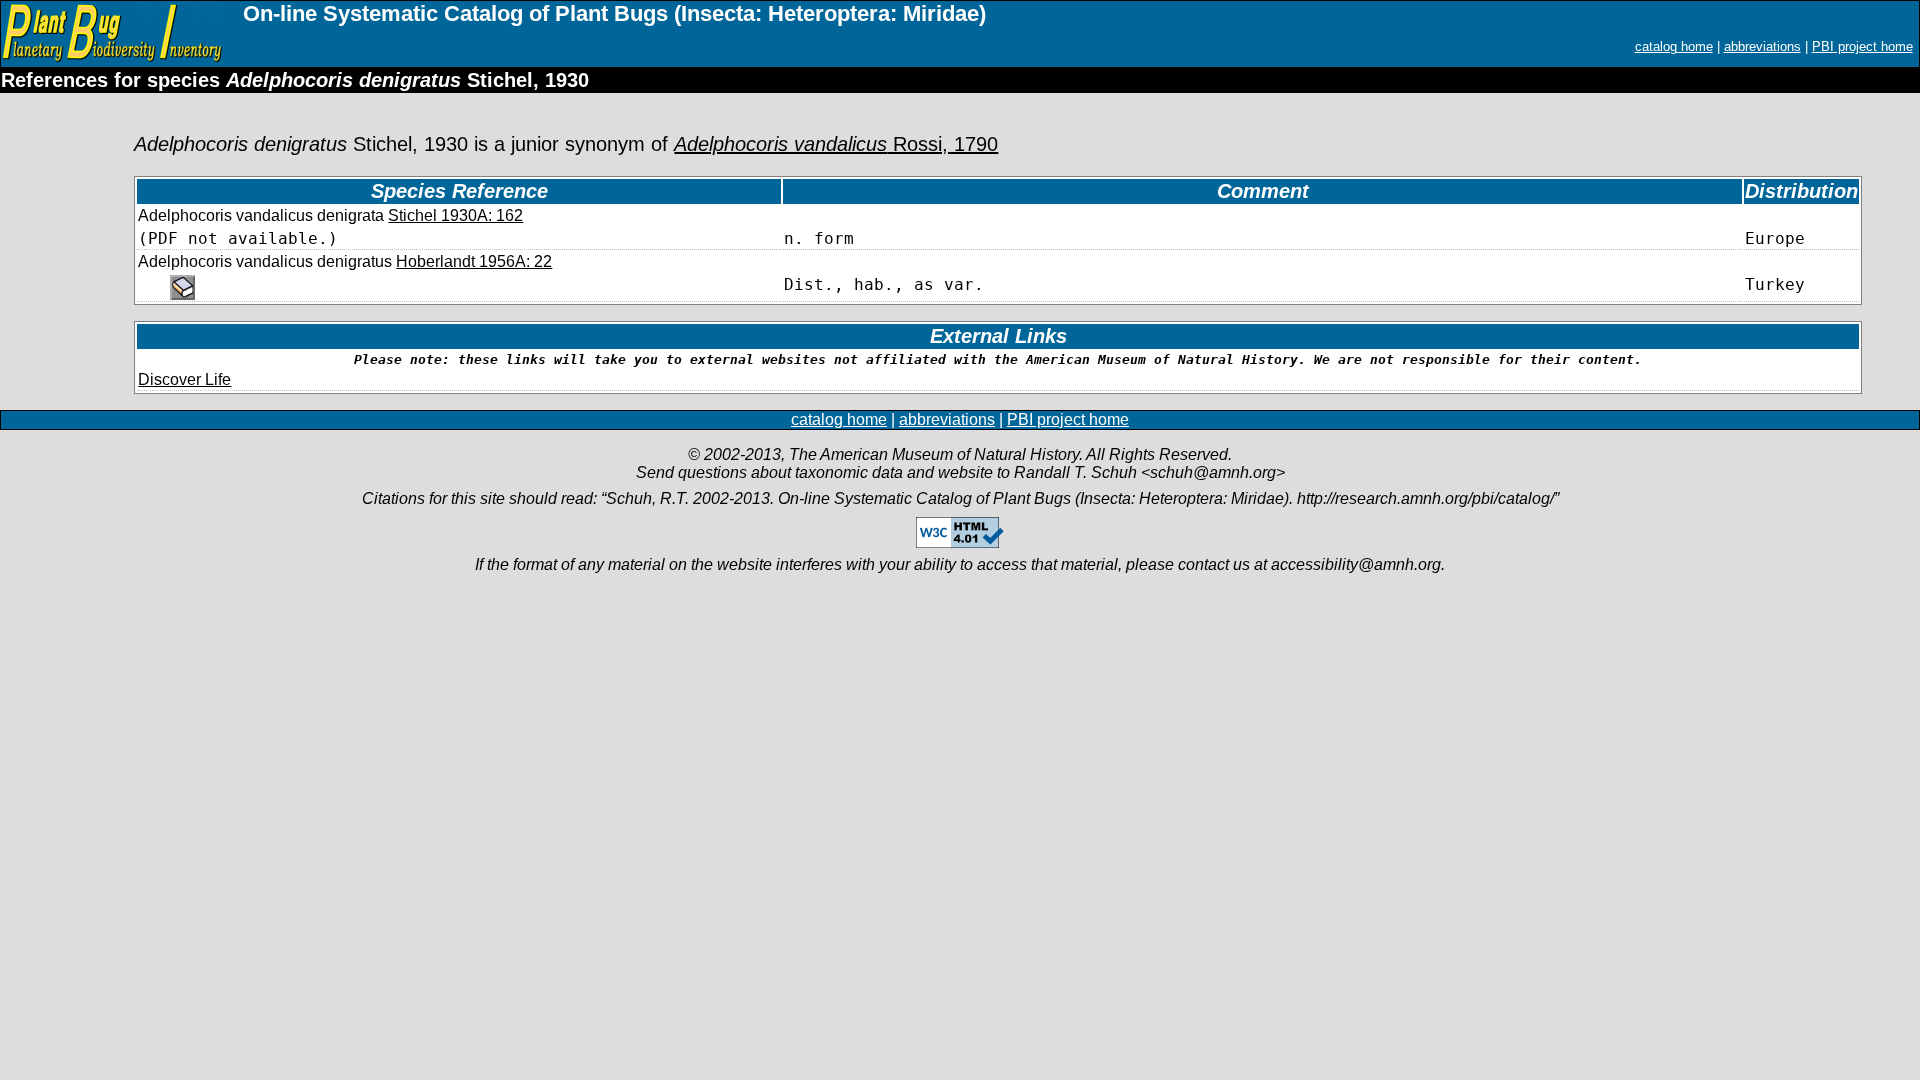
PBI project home (1862, 46)
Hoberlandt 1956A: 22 (474, 261)
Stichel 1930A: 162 (455, 215)
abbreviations (1762, 46)
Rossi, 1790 (836, 144)
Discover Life (184, 379)
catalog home (1674, 46)
